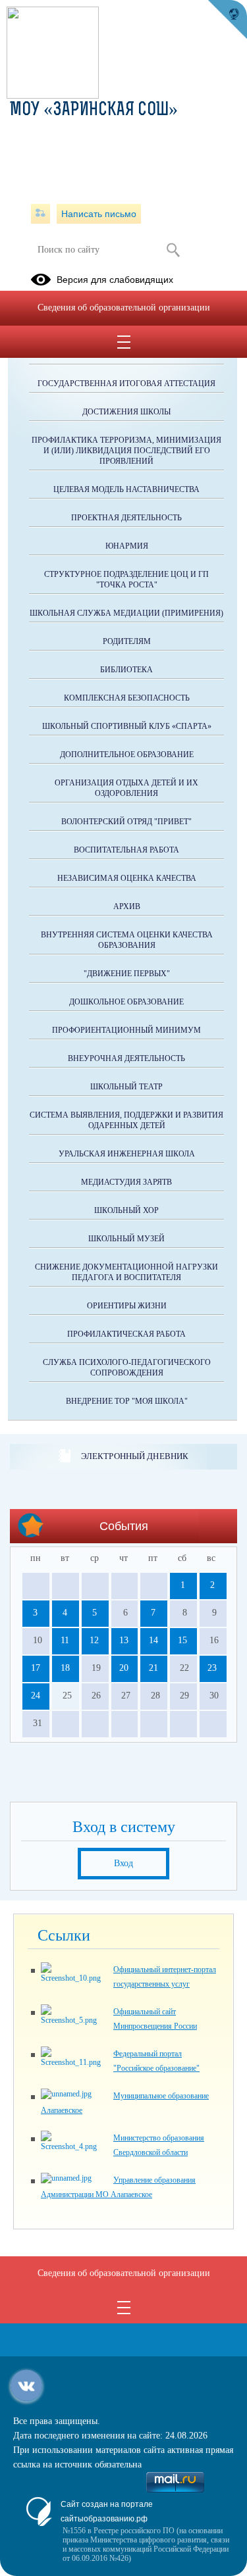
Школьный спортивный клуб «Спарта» (127, 726)
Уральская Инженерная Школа (127, 1154)
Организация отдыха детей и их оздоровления (126, 788)
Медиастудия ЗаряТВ (126, 1182)
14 (153, 1640)
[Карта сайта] (41, 214)
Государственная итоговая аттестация (126, 384)
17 (36, 1668)
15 (182, 1640)
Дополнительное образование (127, 755)
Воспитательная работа (126, 850)
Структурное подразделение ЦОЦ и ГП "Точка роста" (126, 580)
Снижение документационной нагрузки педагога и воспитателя (126, 1272)
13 (124, 1640)
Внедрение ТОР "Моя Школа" (127, 1401)
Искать (174, 250)
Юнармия (127, 546)
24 (36, 1696)
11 (65, 1640)
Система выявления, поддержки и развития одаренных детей (126, 1120)
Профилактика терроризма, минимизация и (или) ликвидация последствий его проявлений (126, 451)
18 (65, 1668)
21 (153, 1668)
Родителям (127, 641)
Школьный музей (126, 1239)
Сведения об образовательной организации (124, 308)
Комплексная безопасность (127, 698)
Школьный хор (126, 1210)
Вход (123, 1863)
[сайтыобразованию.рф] (227, 20)
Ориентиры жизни (127, 1306)
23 (212, 1668)
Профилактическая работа (126, 1334)
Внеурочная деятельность (126, 1058)
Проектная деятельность (126, 518)
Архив (127, 906)
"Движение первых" (127, 974)
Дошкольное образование (126, 1002)
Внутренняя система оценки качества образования (127, 940)
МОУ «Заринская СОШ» (94, 111)
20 (124, 1668)
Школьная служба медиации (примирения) (126, 613)
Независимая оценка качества (127, 878)
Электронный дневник (135, 1456)
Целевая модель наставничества (126, 489)
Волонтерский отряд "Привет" (126, 822)
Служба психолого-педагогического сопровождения (127, 1368)
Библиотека (126, 670)
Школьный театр (126, 1087)
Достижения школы (126, 412)
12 (94, 1640)
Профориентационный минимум (126, 1030)
